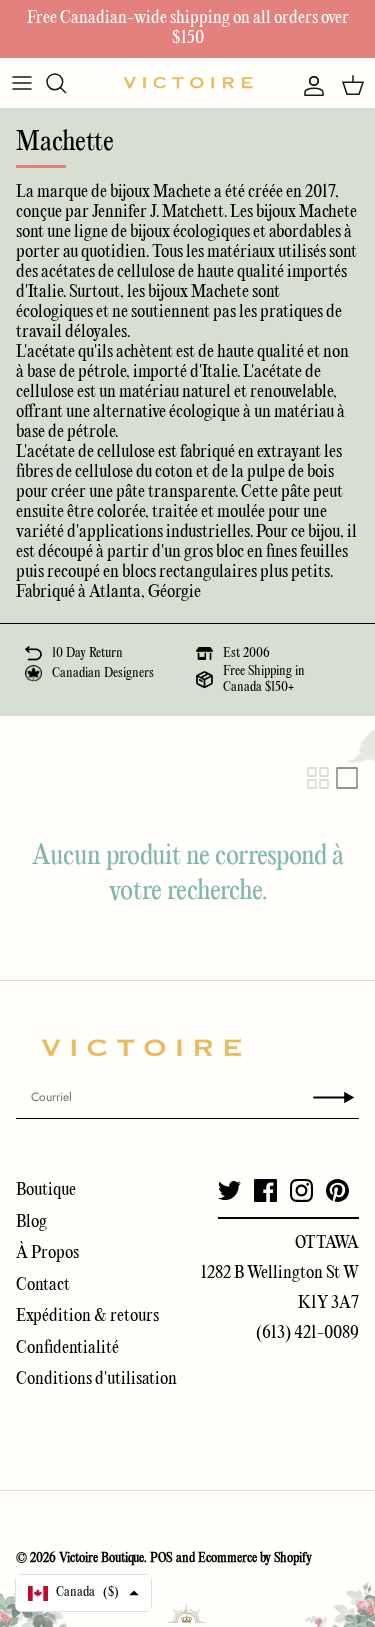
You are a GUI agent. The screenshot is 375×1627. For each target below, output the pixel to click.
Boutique (46, 1190)
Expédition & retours (87, 1316)
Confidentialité (67, 1348)
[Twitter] (229, 1190)
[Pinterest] (337, 1190)
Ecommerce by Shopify (255, 1558)
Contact (43, 1285)
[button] (83, 1593)
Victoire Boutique (101, 1558)
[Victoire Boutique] (188, 82)
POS (161, 1558)
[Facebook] (265, 1190)
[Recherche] (66, 83)
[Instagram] (301, 1190)
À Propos (47, 1253)
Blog (31, 1222)
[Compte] (309, 86)
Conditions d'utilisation (96, 1379)
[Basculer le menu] (22, 83)
